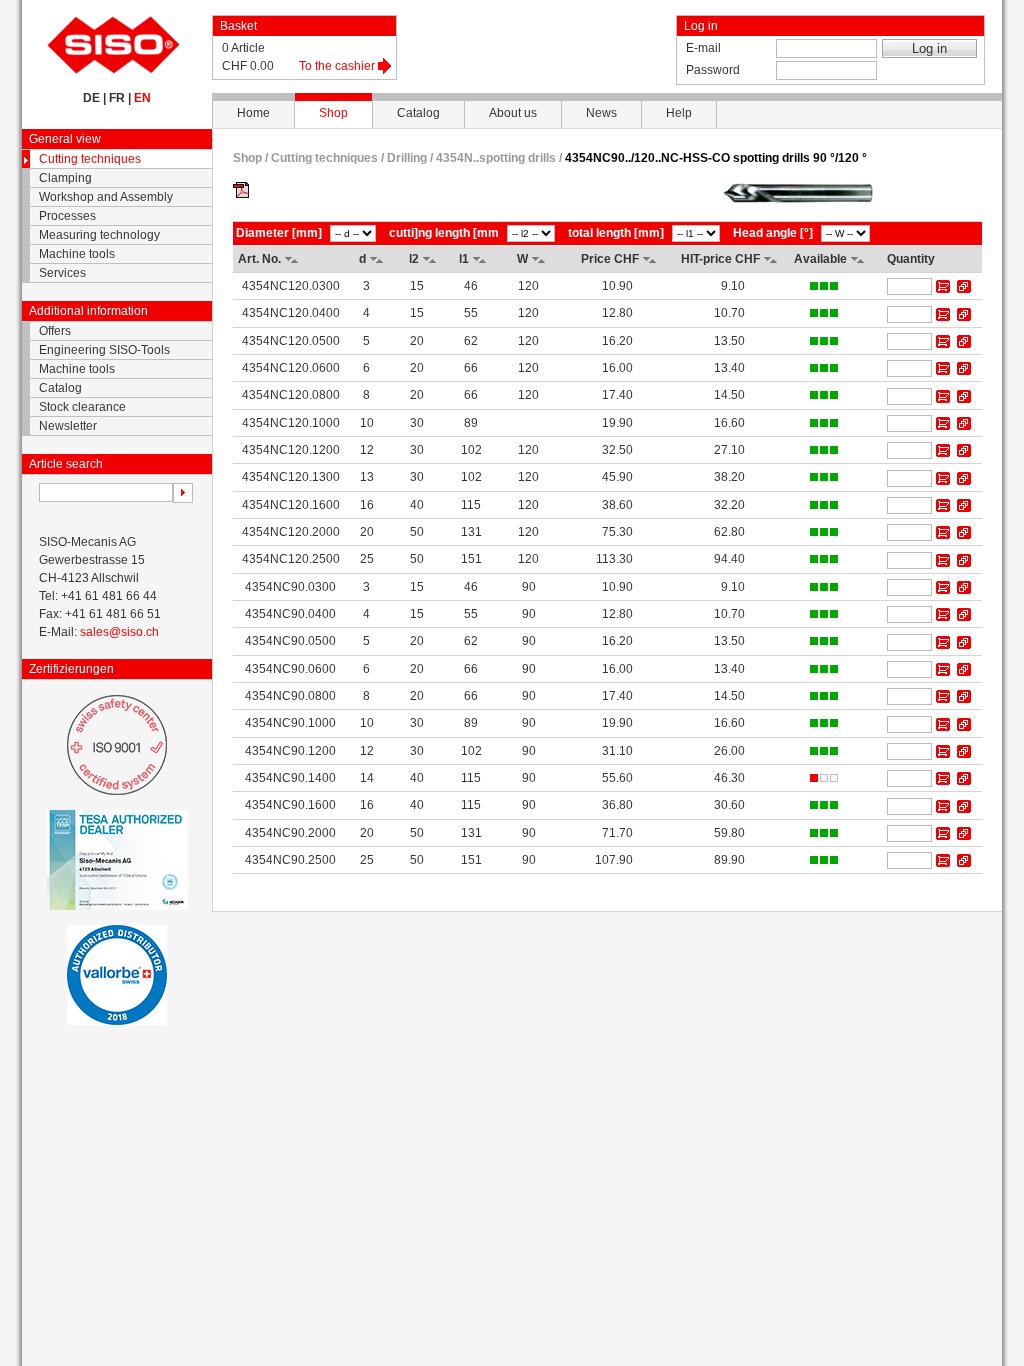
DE (91, 98)
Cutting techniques (90, 159)
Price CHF (610, 259)
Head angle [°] (773, 233)
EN (142, 98)
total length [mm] (616, 233)
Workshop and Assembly (106, 197)
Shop (333, 113)
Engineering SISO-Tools (104, 350)
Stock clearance (82, 407)
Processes (67, 216)
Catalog (418, 113)
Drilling (407, 158)
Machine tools (77, 254)
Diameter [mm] (279, 233)
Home (253, 113)
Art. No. (259, 259)
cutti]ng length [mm (444, 233)
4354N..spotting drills (497, 158)
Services (62, 273)
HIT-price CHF (720, 259)
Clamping (65, 178)
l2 (414, 259)
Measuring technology (99, 235)
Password (713, 70)
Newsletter (68, 426)
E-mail (703, 48)
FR (117, 98)
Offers (55, 331)
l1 (464, 259)
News (601, 113)
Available (820, 259)
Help (679, 113)
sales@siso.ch (119, 632)
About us (513, 113)
